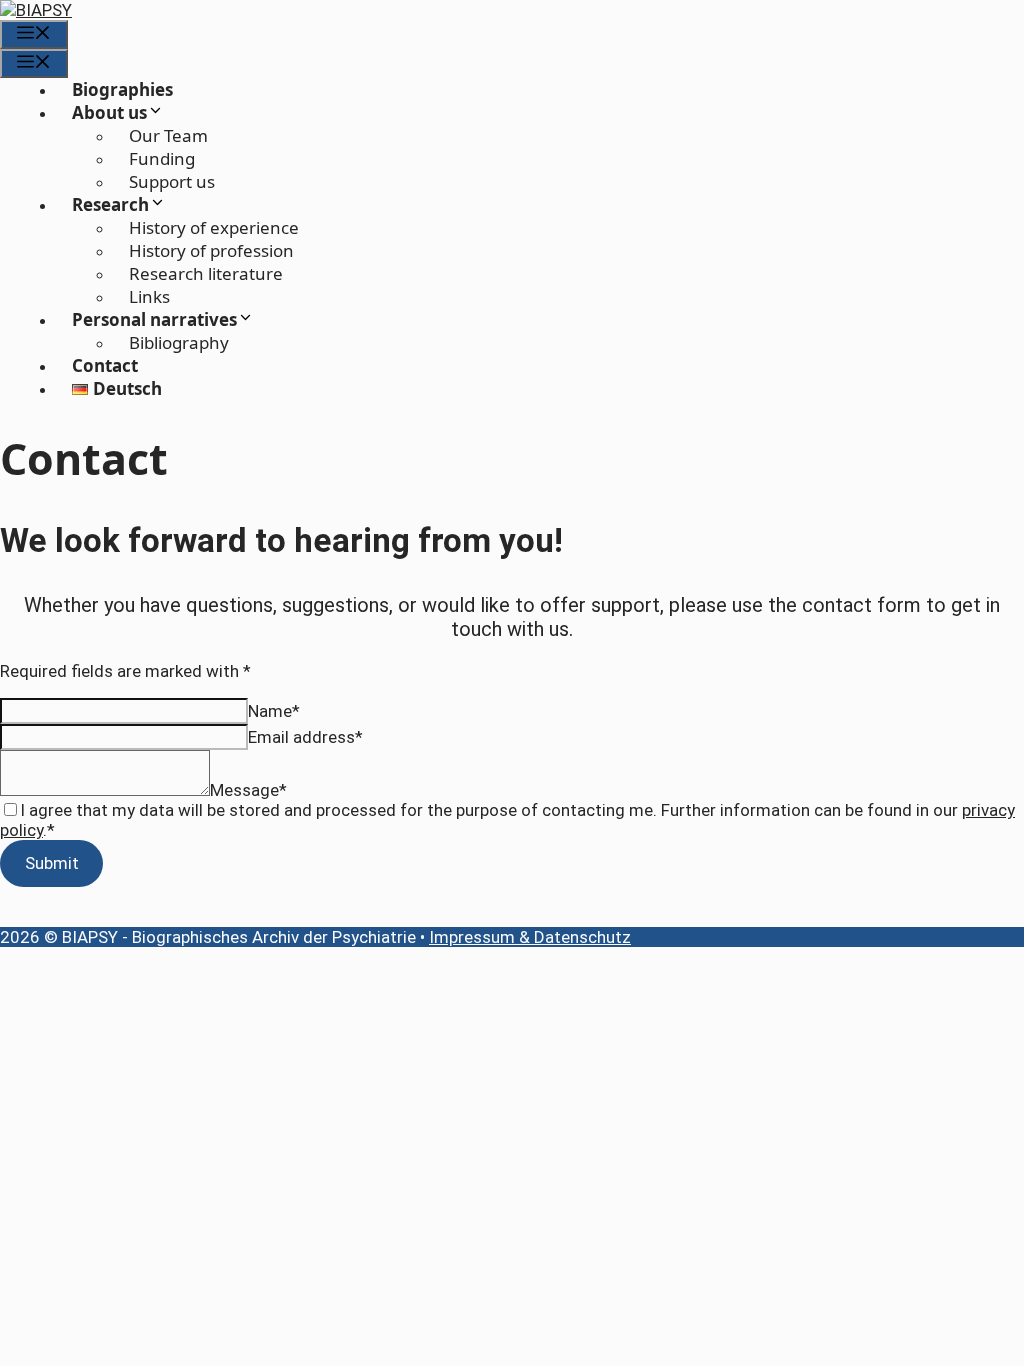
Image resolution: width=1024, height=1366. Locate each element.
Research (110, 204)
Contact (105, 365)
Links (149, 296)
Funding (162, 158)
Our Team (168, 135)
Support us (172, 181)
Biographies (122, 89)
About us (109, 112)
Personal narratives (154, 319)
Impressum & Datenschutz (530, 937)
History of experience (214, 227)
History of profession (211, 250)
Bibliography (179, 342)
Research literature (206, 273)
